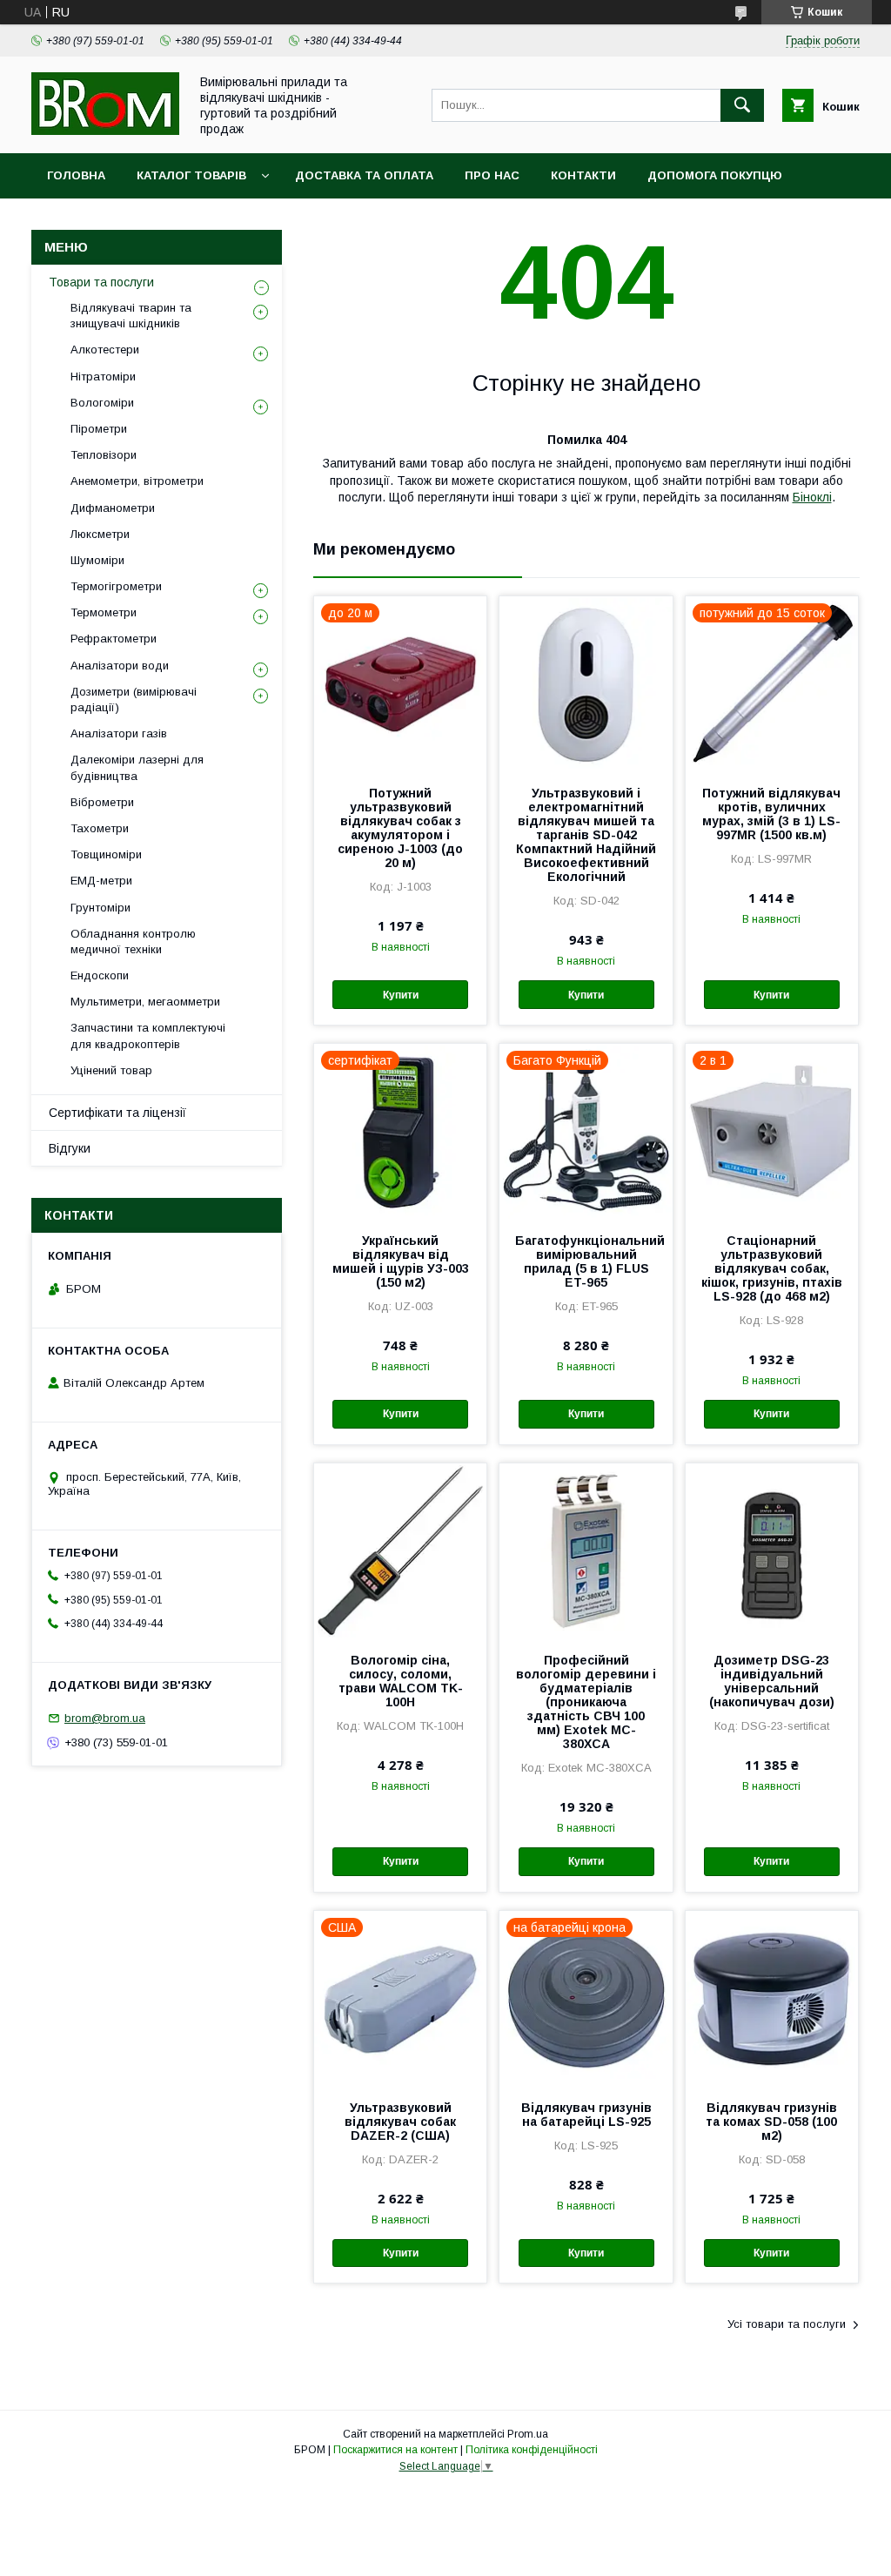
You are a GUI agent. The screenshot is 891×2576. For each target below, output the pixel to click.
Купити (401, 995)
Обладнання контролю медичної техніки (133, 942)
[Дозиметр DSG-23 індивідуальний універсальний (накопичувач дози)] (772, 1550)
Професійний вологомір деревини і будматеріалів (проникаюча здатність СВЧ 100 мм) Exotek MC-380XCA (586, 1702)
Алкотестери (105, 350)
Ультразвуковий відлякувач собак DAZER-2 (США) (400, 2122)
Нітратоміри (103, 377)
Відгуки (70, 1148)
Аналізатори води (120, 666)
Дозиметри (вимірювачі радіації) (134, 699)
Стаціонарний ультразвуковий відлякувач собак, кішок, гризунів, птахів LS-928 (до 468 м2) (772, 1268)
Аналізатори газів (119, 733)
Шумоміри (97, 560)
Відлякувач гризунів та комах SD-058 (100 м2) (771, 2122)
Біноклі (812, 497)
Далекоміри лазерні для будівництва (137, 767)
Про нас (492, 175)
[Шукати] (742, 105)
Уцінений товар (111, 1070)
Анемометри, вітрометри (137, 481)
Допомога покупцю (715, 175)
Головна (76, 175)
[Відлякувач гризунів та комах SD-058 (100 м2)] (772, 1998)
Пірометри (99, 429)
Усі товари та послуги (787, 2324)
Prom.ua (528, 2434)
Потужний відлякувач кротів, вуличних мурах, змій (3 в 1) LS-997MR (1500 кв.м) (771, 814)
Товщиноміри (106, 854)
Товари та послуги (101, 282)
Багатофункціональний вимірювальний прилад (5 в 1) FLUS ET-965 (586, 1261)
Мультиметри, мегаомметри (145, 1002)
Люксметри (100, 534)
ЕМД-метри (101, 881)
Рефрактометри (114, 639)
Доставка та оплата (364, 175)
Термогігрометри (116, 586)
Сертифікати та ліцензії (117, 1113)
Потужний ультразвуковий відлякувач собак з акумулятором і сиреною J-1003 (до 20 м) (400, 828)
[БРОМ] (105, 131)
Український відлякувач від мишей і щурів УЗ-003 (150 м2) (401, 1261)
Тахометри (100, 828)
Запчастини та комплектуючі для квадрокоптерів (148, 1036)
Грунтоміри (100, 908)
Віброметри (102, 802)
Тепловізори (104, 455)
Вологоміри (102, 403)
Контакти (583, 175)
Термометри (104, 612)
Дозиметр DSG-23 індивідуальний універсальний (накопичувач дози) (772, 1681)
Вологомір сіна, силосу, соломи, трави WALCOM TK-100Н (401, 1681)
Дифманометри (113, 508)
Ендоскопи (100, 975)
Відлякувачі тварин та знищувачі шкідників (131, 316)
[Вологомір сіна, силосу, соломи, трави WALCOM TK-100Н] (400, 1550)
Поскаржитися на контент (395, 2450)
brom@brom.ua (105, 1718)
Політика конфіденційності (532, 2450)
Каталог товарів (191, 175)
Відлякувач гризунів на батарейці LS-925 (586, 2115)
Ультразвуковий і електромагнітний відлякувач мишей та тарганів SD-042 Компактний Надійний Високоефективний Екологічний (586, 835)
